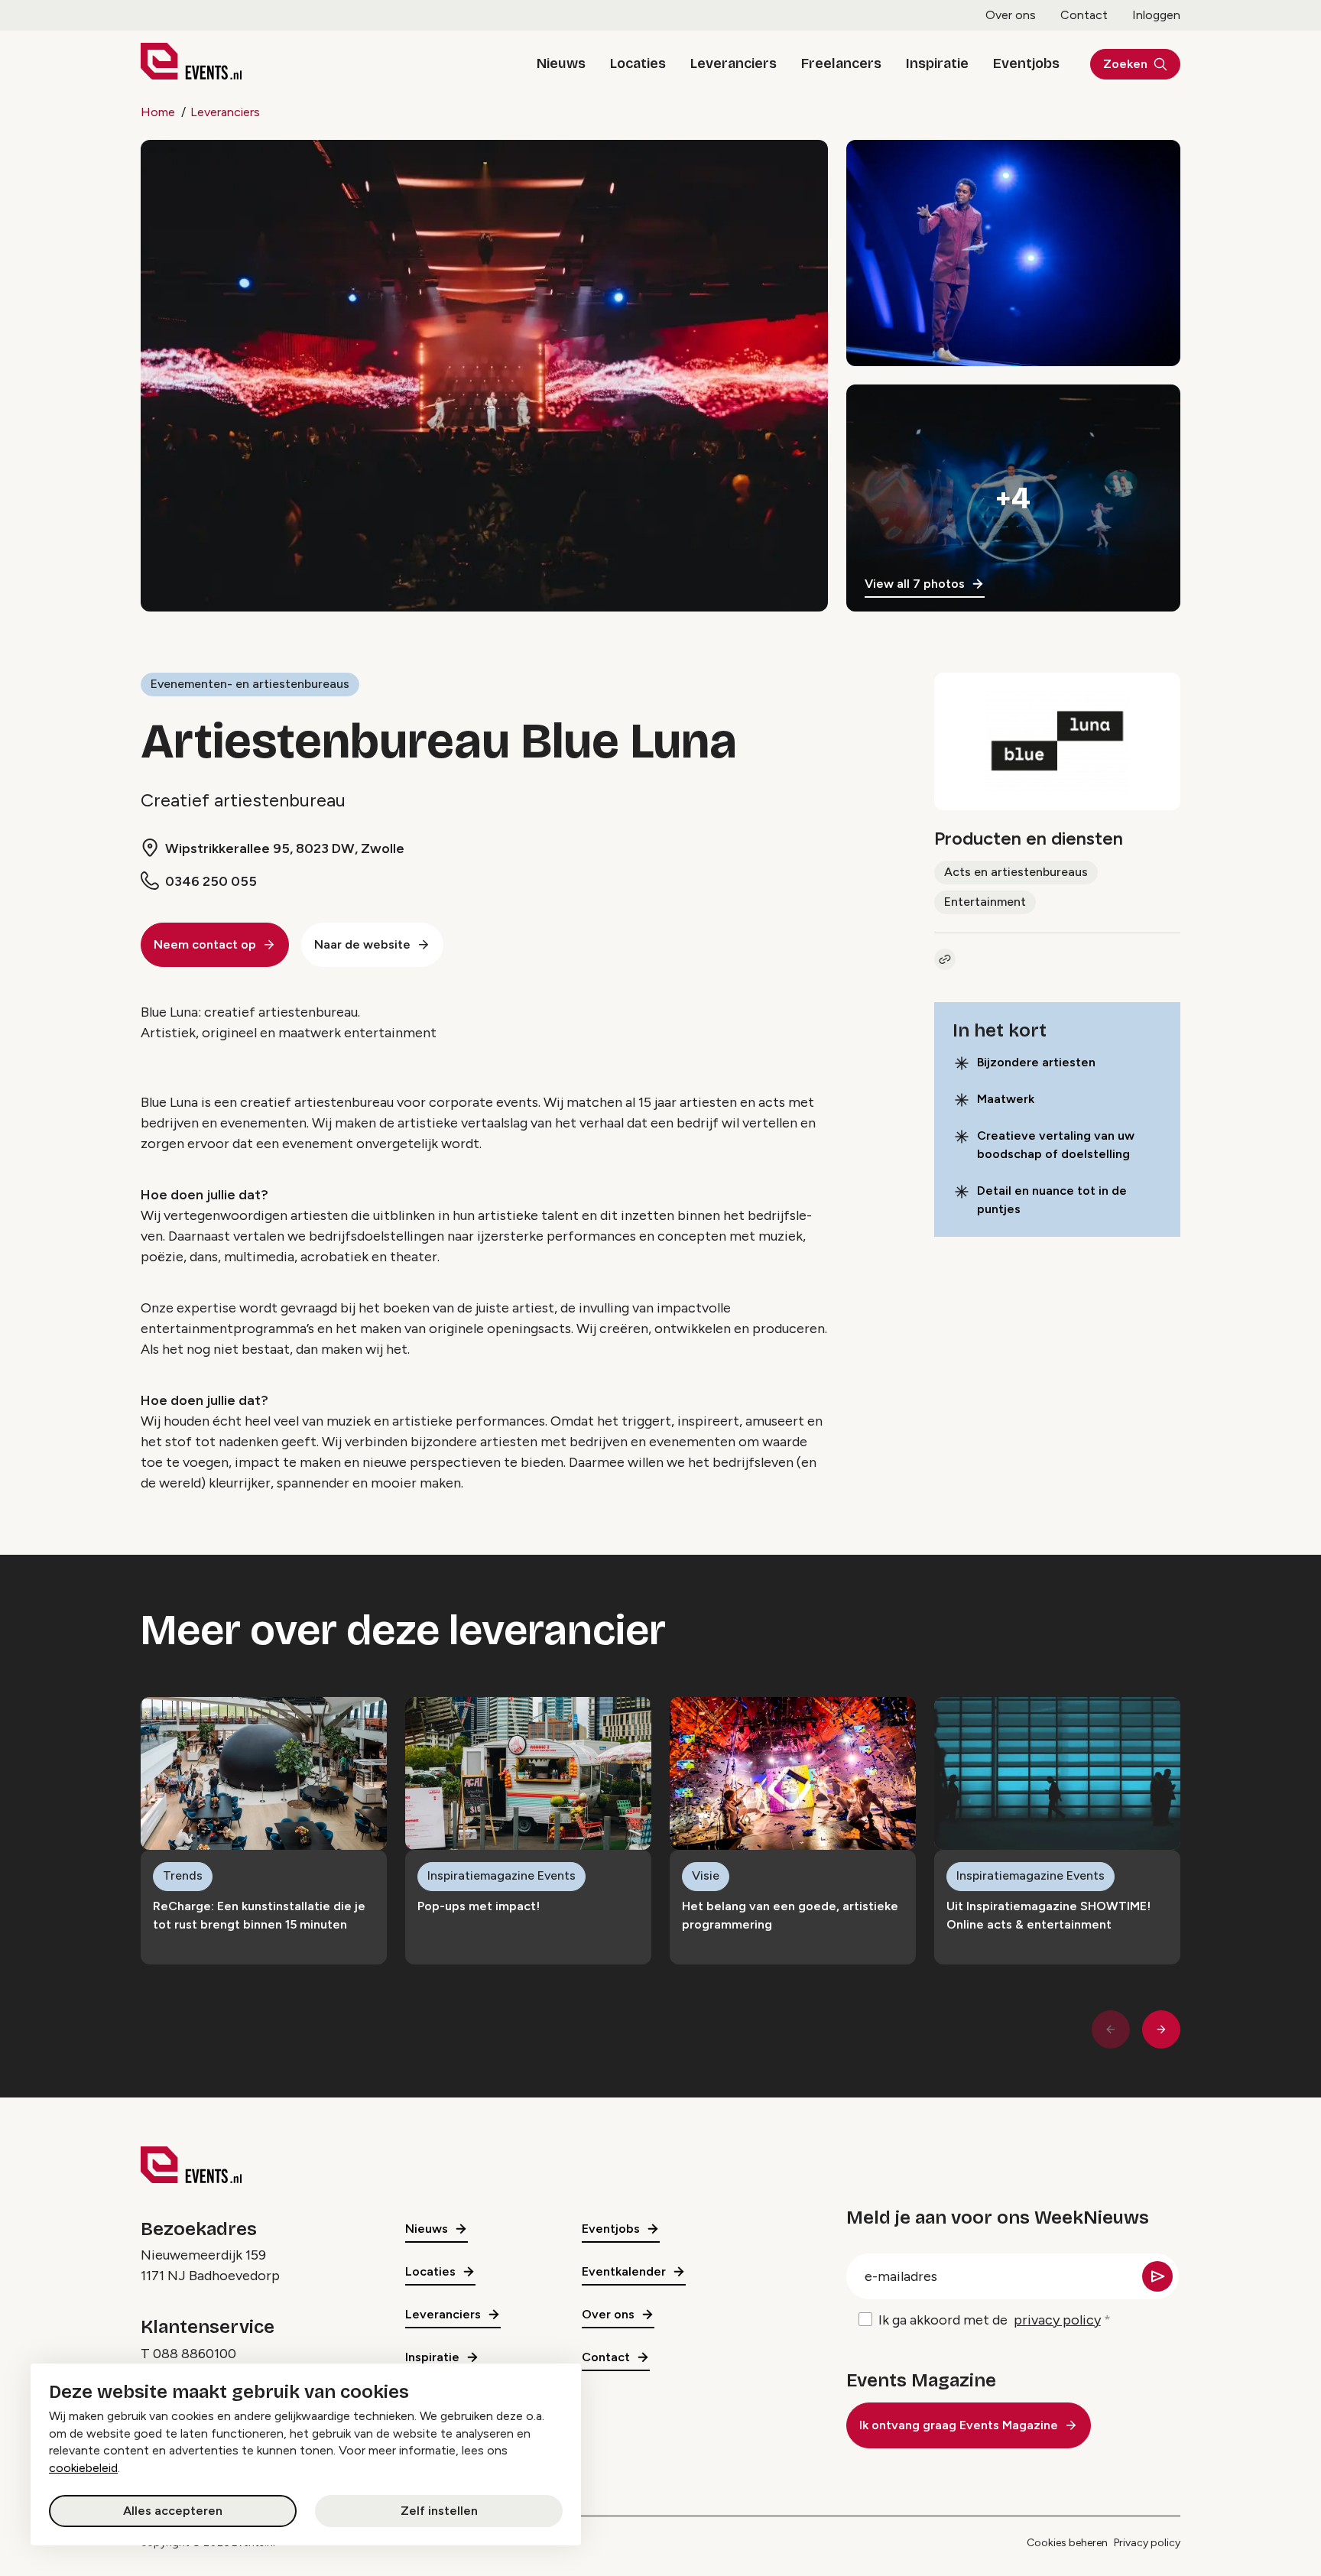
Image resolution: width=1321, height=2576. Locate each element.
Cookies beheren (1067, 2543)
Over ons (1011, 15)
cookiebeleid (83, 2468)
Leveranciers (734, 63)
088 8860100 (195, 2354)
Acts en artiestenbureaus (1016, 872)
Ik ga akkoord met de (990, 2320)
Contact (1084, 15)
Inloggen (1156, 15)
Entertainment (985, 902)
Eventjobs (1026, 63)
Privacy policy (1147, 2543)
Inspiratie (937, 63)
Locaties (638, 63)
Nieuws (561, 63)
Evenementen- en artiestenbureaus (250, 684)
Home (158, 112)
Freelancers (841, 63)
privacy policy (1057, 2320)
